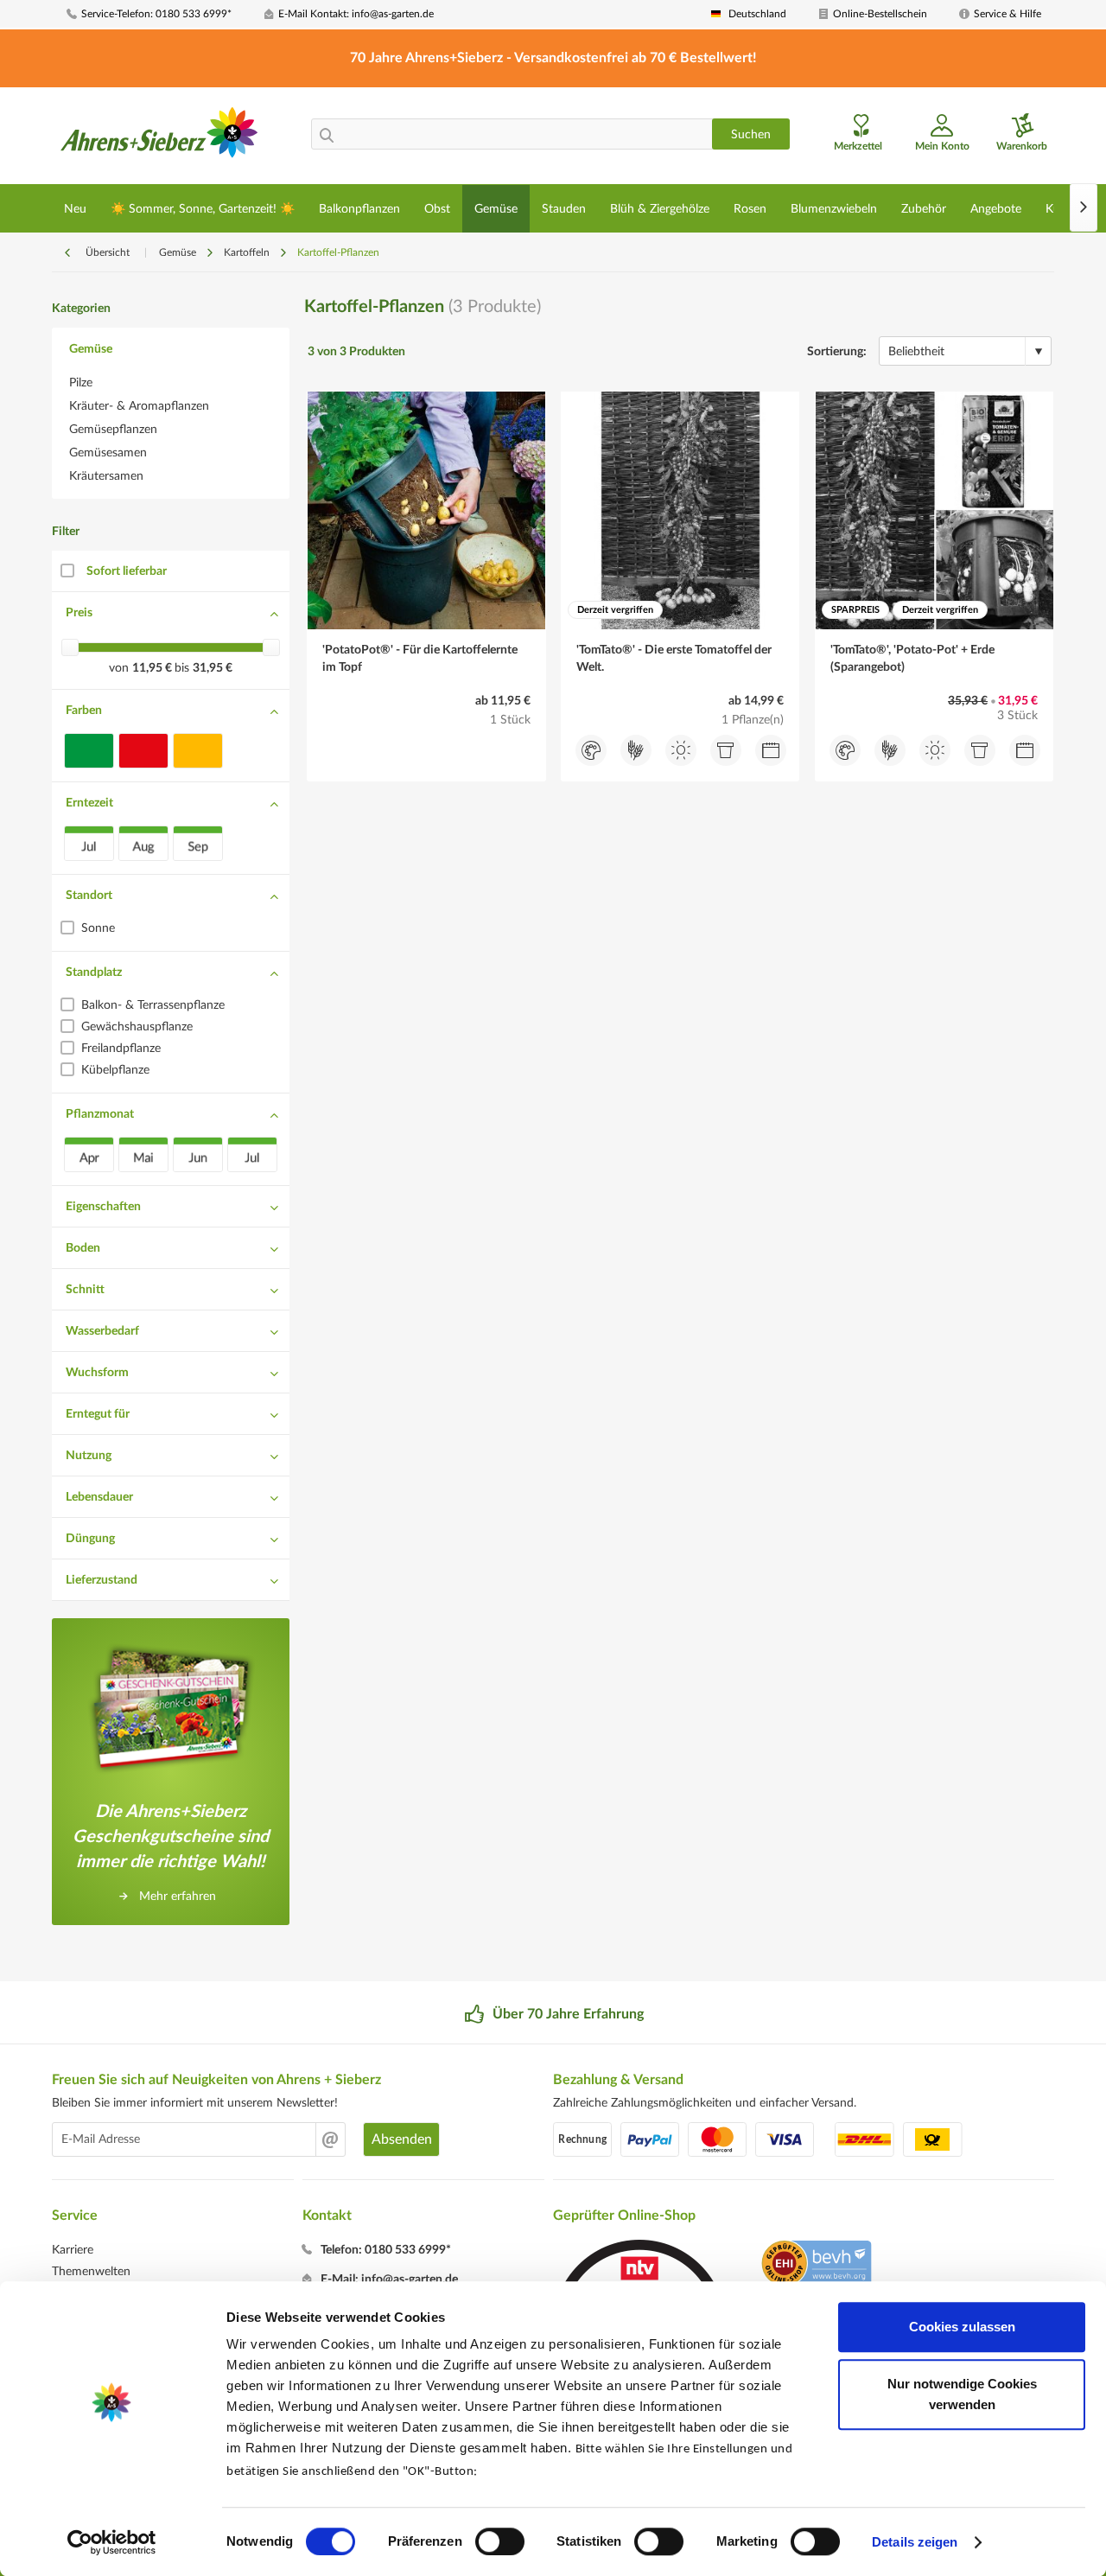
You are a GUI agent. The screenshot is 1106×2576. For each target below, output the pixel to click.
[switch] (500, 2541)
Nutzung (89, 1456)
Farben (84, 711)
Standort (89, 896)
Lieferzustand (102, 1580)
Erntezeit (89, 803)
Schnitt (85, 1290)
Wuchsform (97, 1373)
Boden (83, 1248)
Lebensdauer (99, 1497)
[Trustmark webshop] (816, 2266)
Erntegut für (98, 1414)
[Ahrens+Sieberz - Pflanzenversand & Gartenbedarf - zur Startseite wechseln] (159, 137)
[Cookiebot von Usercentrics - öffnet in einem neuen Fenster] (112, 2542)
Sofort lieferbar (127, 571)
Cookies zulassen (962, 2327)
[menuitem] (159, 14)
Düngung (90, 1539)
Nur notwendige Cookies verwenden (962, 2394)
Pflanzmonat (100, 1114)
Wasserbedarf (102, 1331)
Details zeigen (915, 2542)
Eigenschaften (103, 1207)
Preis (79, 613)
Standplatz (94, 972)
